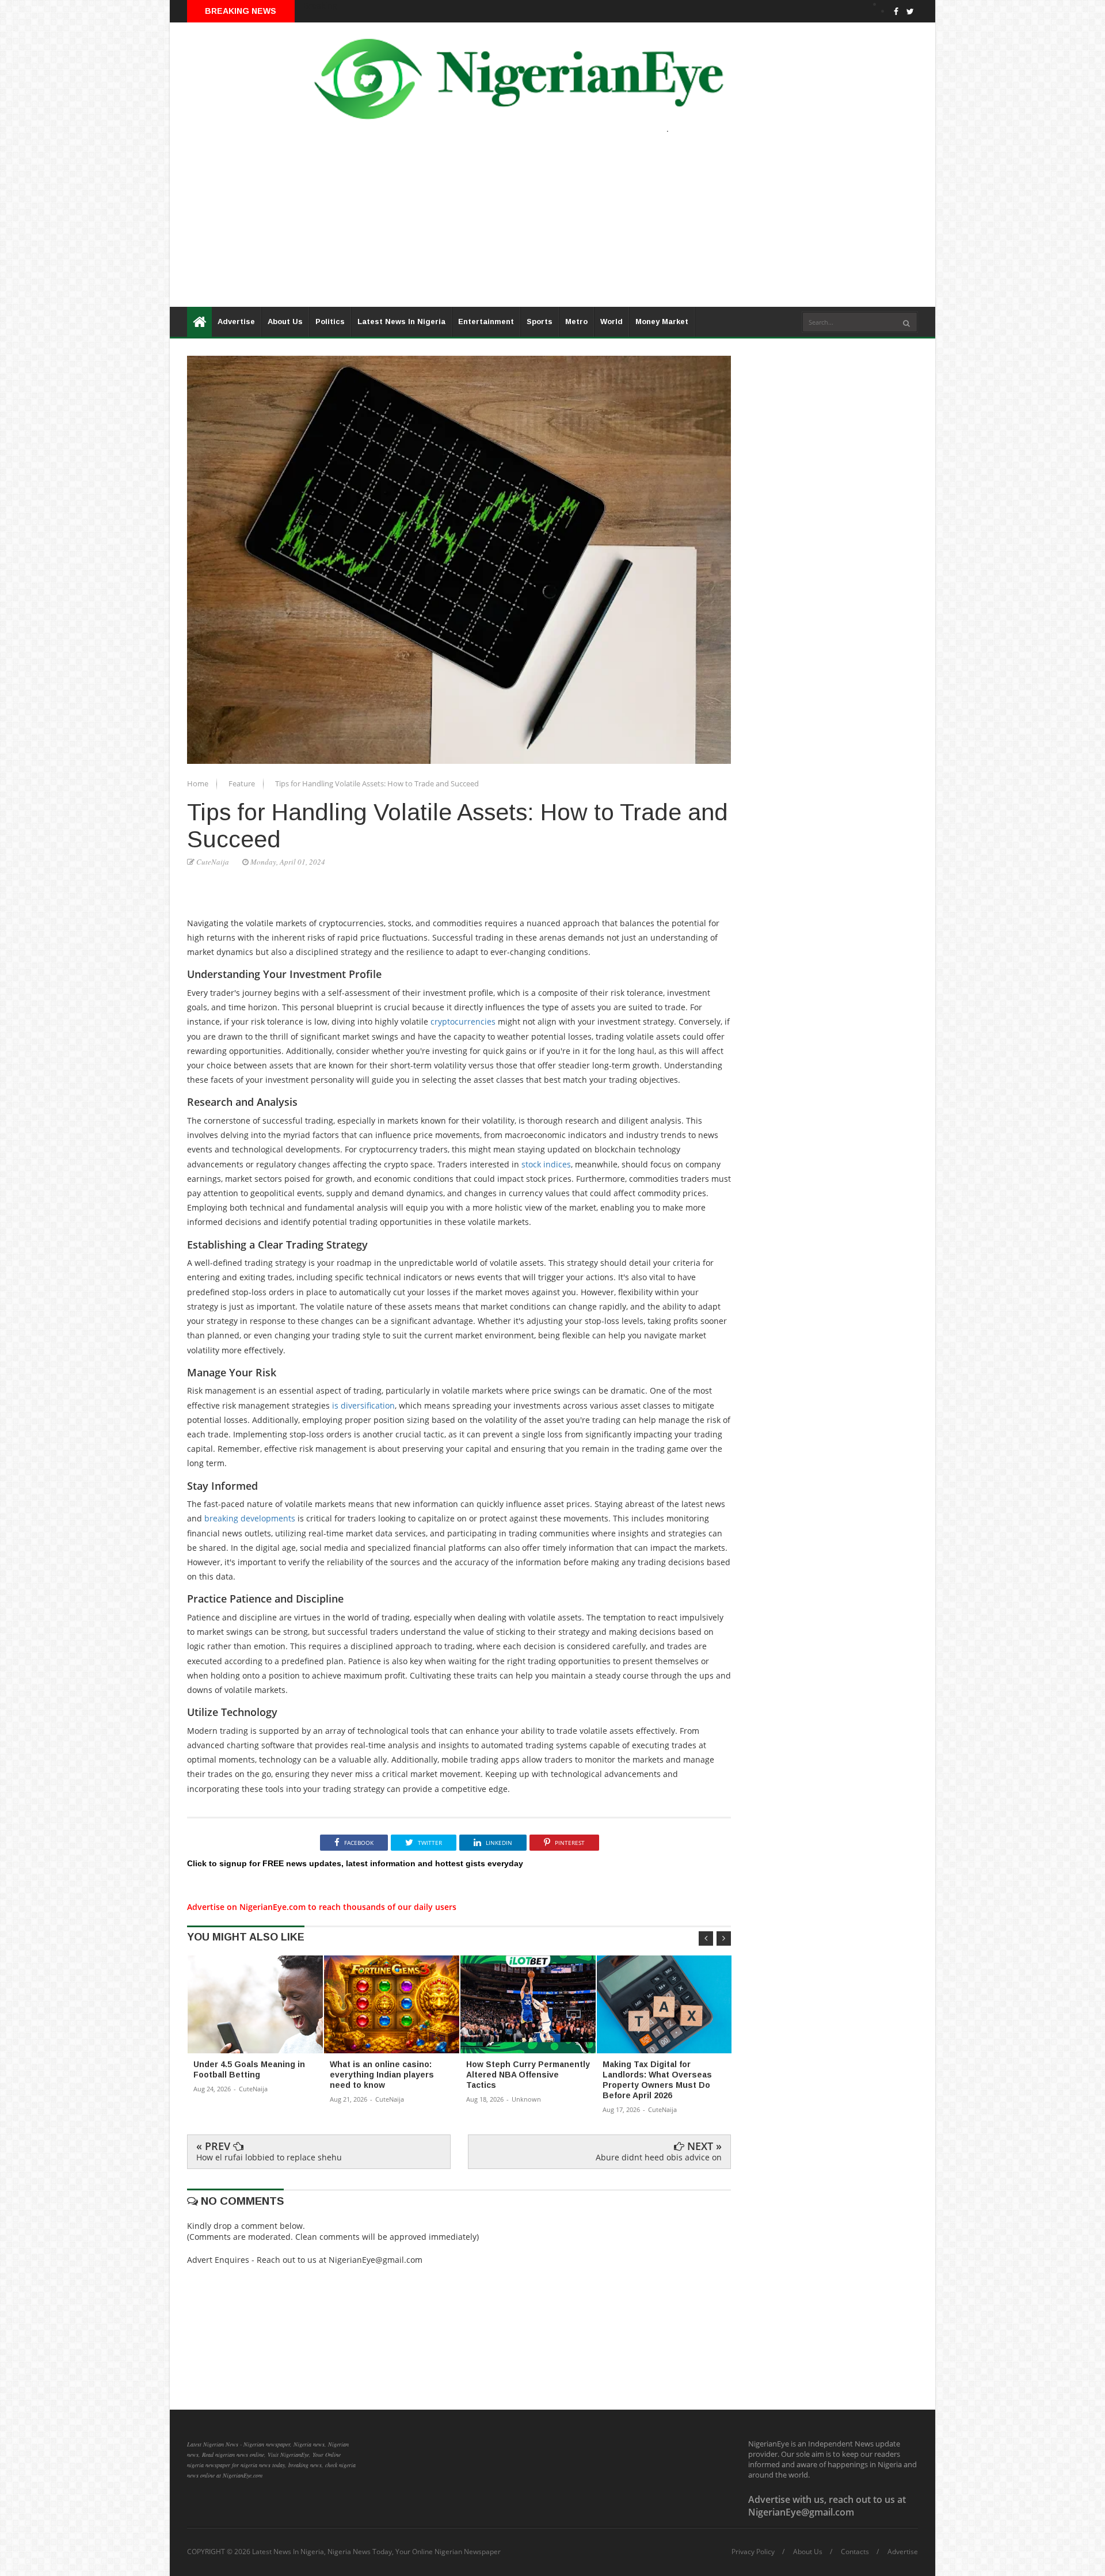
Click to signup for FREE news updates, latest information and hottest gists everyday (355, 1863)
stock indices (546, 1164)
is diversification (363, 1405)
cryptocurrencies (463, 1021)
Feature (243, 783)
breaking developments (250, 1518)
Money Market (662, 321)
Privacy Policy (753, 2552)
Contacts (855, 2552)
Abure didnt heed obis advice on (659, 2157)
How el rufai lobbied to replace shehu (269, 2157)
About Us (285, 321)
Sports (540, 321)
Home (199, 783)
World (611, 321)
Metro (576, 321)
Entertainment (486, 321)
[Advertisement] (515, 226)
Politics (330, 321)
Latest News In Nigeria (401, 321)
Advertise (236, 321)
